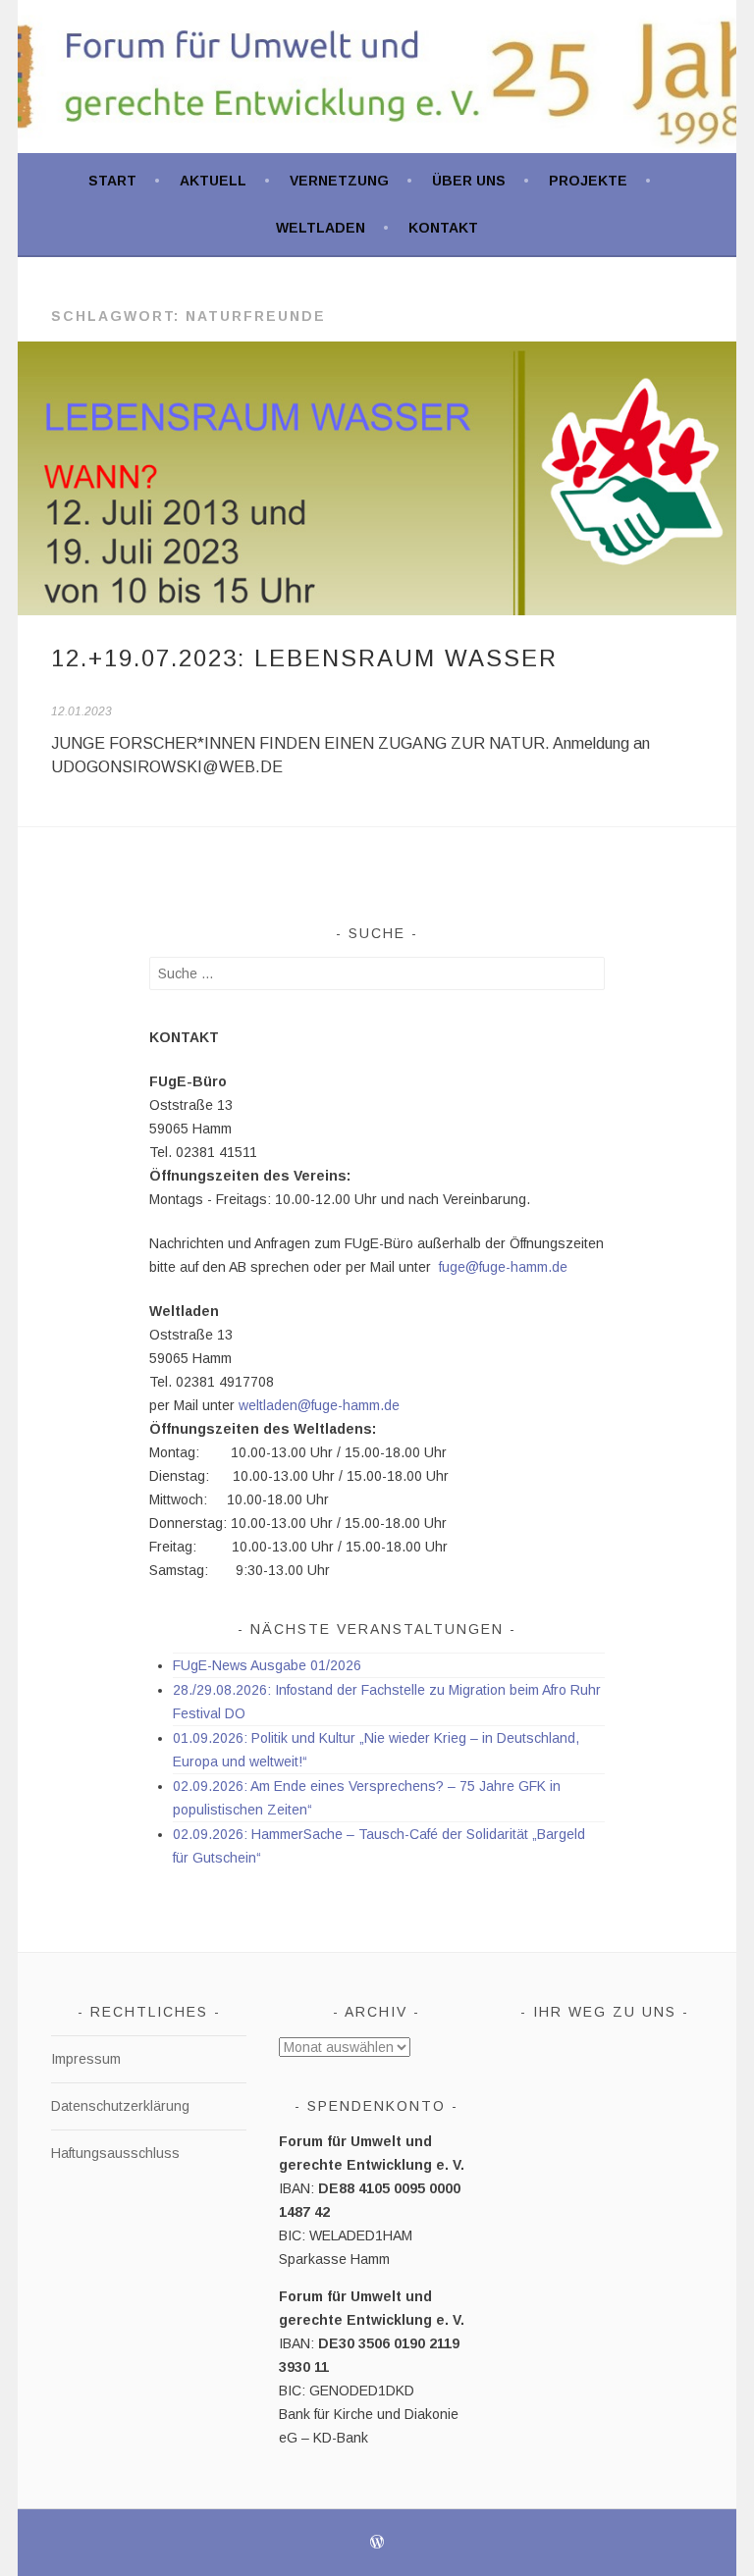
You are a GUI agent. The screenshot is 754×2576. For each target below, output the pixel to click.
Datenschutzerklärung (120, 2106)
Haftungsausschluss (115, 2153)
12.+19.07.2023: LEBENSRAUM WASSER (304, 658)
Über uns (469, 181)
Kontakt (443, 228)
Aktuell (213, 181)
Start (112, 181)
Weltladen (321, 228)
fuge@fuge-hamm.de (503, 1267)
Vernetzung (339, 181)
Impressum (86, 2059)
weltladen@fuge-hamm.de (319, 1405)
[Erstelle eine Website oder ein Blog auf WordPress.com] (377, 2544)
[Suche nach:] (377, 973)
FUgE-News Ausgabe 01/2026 (267, 1665)
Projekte (588, 181)
